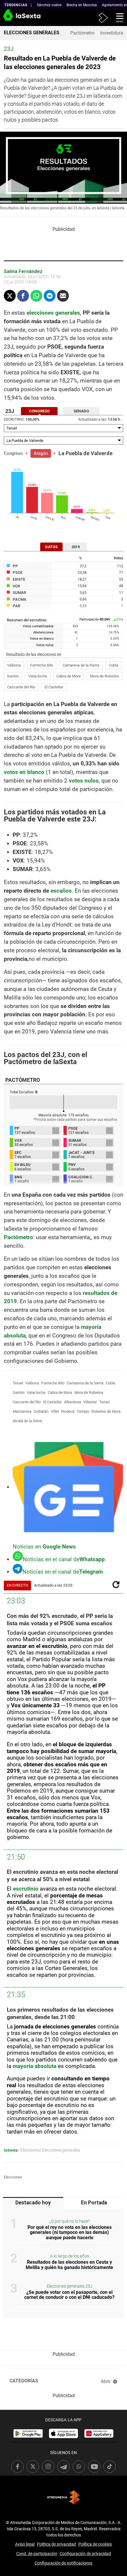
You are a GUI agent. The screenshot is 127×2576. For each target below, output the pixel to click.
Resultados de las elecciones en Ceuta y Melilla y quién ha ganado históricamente (69, 2265)
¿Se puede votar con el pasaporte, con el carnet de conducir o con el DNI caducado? (69, 2295)
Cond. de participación (37, 2554)
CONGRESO (39, 411)
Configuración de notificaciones (63, 2563)
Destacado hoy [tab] (33, 2203)
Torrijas (83, 1411)
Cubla (113, 665)
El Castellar (54, 687)
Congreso (13, 453)
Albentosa (73, 1402)
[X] (10, 296)
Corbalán (41, 1411)
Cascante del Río (21, 687)
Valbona (14, 665)
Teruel (18, 1383)
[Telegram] (50, 296)
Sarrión (13, 676)
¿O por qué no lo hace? (70, 2221)
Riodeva (68, 1411)
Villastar (90, 1402)
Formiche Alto (42, 665)
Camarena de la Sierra (81, 665)
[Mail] (63, 296)
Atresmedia (63, 2497)
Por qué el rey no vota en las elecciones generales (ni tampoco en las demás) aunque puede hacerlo (70, 2232)
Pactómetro (82, 33)
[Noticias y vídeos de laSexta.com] (10, 18)
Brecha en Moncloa (82, 5)
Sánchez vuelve (49, 5)
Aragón (41, 453)
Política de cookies (95, 2544)
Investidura (112, 33)
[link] (28, 2433)
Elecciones (13, 2177)
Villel (55, 1411)
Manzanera (22, 1411)
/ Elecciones (29, 2150)
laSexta (11, 2150)
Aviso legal (25, 2544)
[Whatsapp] (36, 296)
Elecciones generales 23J (70, 2286)
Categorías (24, 2381)
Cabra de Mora (69, 676)
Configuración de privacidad (85, 2554)
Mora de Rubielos (105, 676)
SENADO (81, 411)
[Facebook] (23, 296)
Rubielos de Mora (106, 1411)
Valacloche (38, 676)
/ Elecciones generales (60, 2150)
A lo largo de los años (70, 2256)
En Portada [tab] (94, 2203)
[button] (118, 17)
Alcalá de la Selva (27, 1421)
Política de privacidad (56, 2544)
